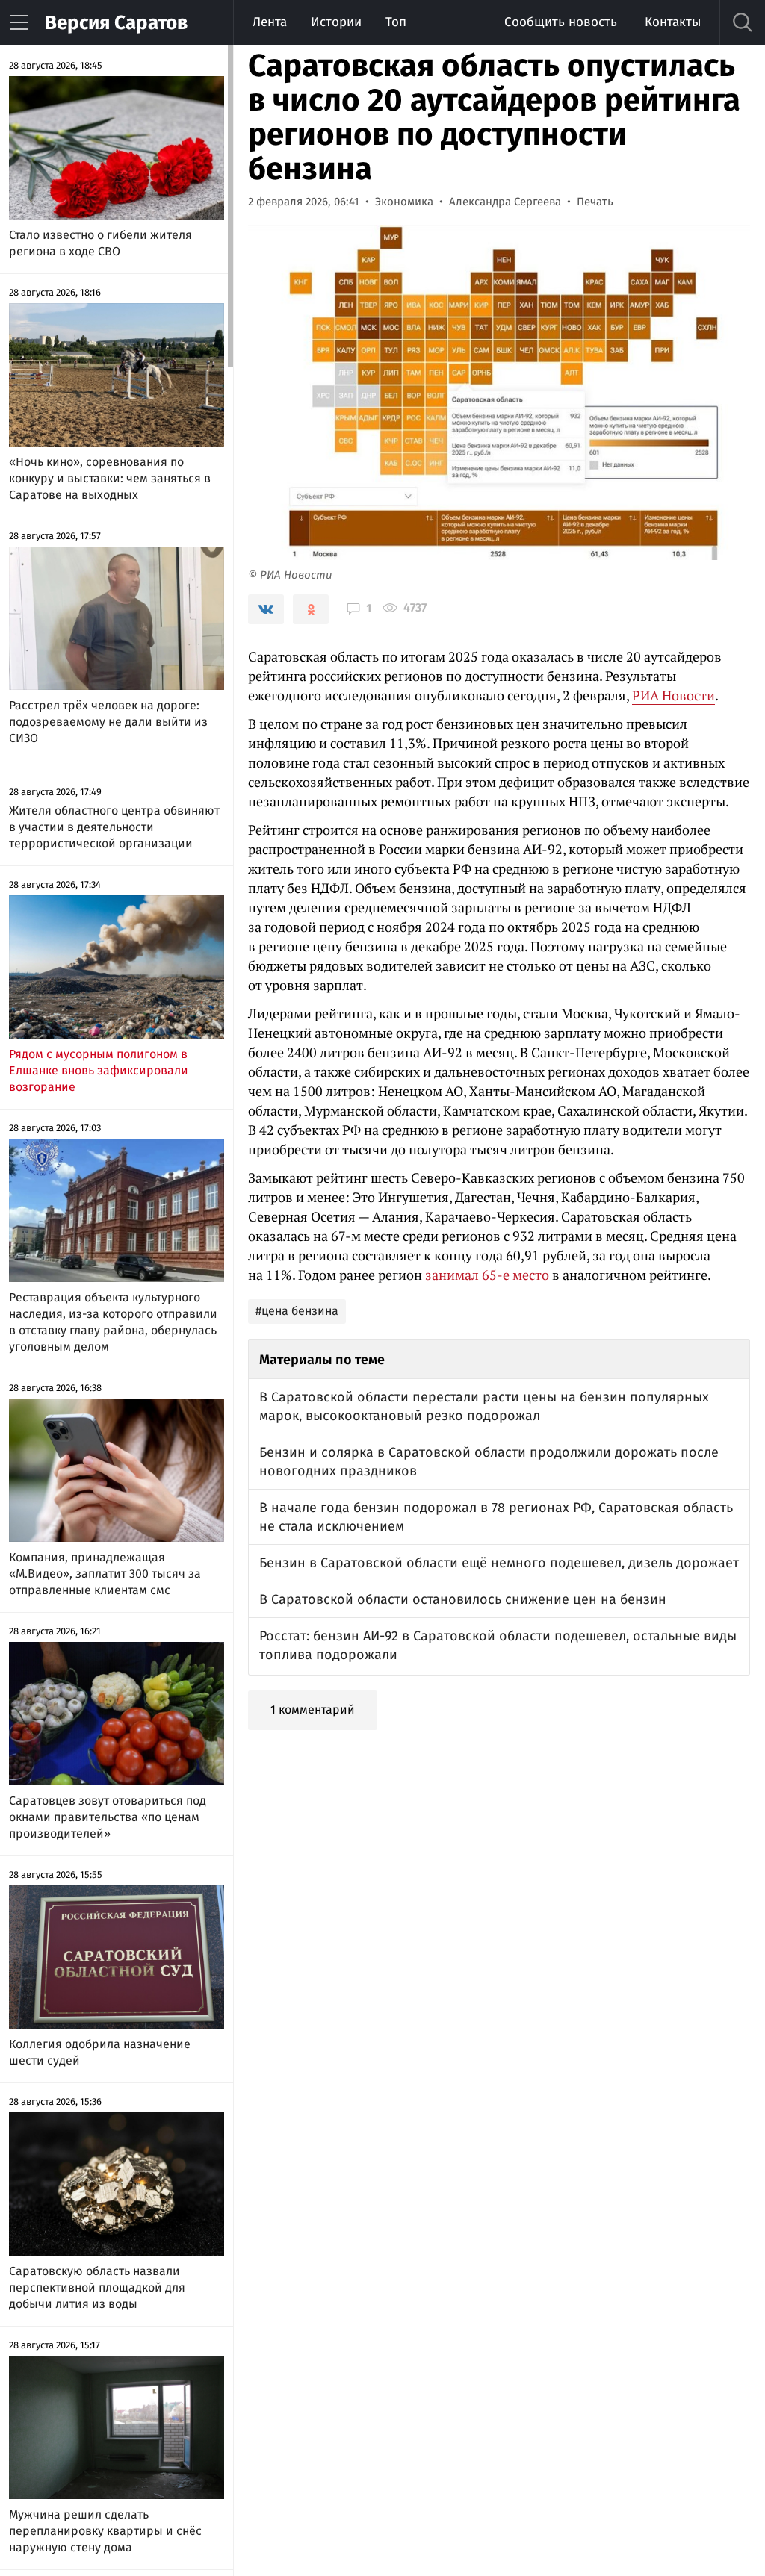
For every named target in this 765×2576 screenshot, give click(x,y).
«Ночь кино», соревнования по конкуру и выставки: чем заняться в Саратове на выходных (110, 478)
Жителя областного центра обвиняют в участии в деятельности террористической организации (114, 827)
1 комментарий (313, 1709)
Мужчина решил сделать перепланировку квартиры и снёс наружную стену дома (105, 2531)
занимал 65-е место (487, 1275)
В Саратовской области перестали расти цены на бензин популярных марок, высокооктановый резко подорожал (484, 1406)
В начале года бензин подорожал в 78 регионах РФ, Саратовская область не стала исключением (496, 1517)
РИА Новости (673, 695)
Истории (336, 22)
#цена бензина (297, 1311)
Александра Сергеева (505, 202)
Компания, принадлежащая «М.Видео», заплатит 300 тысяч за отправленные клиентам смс (105, 1574)
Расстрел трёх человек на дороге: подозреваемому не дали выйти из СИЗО (108, 722)
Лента (270, 22)
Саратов (116, 23)
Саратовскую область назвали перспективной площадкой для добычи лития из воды (97, 2287)
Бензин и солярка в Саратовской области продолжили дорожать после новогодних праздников (489, 1462)
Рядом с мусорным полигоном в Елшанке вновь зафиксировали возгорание (99, 1070)
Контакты (673, 22)
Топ (396, 22)
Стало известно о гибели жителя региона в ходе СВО (100, 243)
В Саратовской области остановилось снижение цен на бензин (463, 1599)
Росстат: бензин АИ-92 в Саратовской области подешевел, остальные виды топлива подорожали (498, 1645)
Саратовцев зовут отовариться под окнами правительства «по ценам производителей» (108, 1817)
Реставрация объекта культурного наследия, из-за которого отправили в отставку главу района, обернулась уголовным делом (113, 1322)
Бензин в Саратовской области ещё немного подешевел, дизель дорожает (499, 1563)
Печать (595, 202)
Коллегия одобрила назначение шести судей (100, 2052)
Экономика (404, 202)
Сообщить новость (561, 22)
